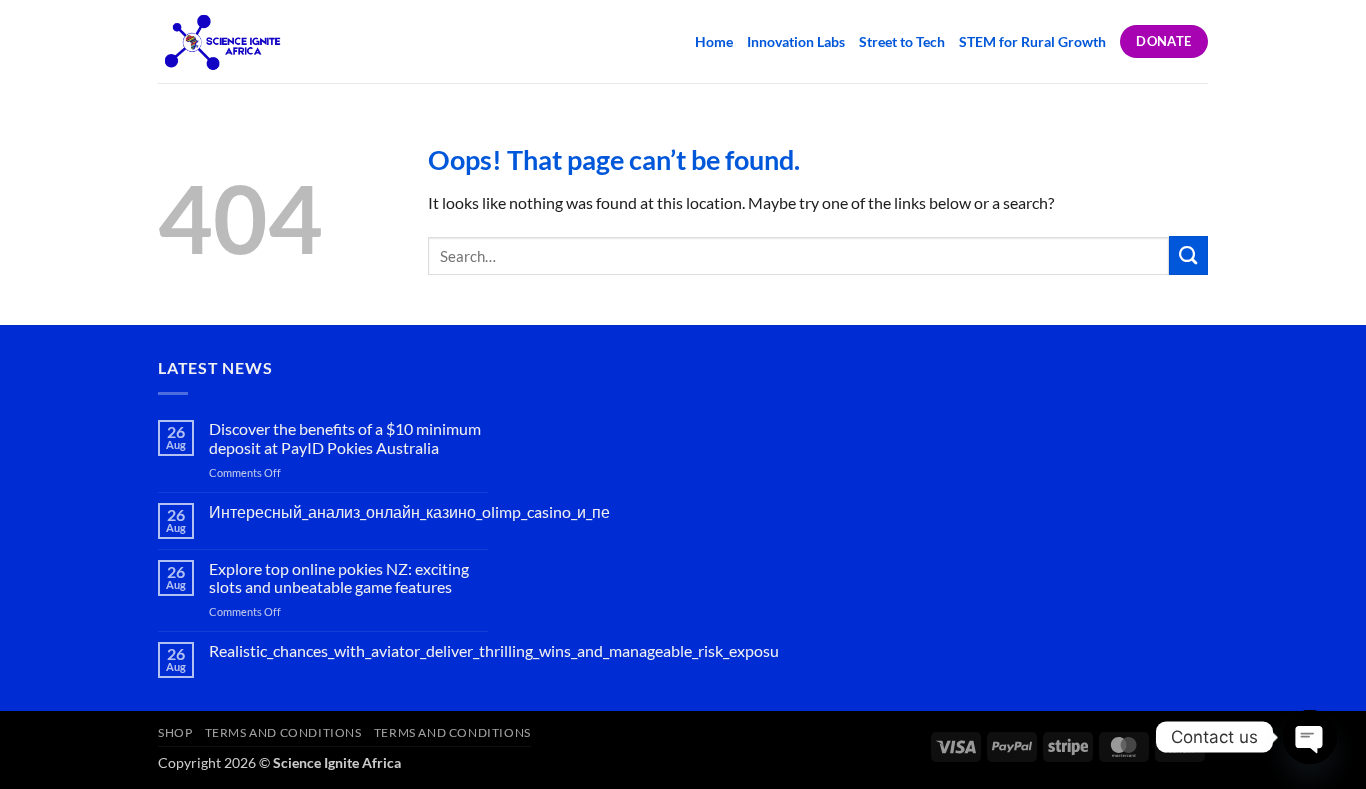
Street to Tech (902, 41)
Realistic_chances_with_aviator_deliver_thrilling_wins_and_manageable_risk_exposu (494, 651)
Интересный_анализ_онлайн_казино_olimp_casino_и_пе (409, 512)
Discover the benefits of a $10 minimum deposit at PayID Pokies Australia (345, 438)
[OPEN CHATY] (1310, 737)
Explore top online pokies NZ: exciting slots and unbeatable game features (339, 578)
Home (714, 41)
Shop (175, 732)
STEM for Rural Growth (1032, 41)
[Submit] (1188, 255)
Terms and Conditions (283, 732)
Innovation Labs (796, 41)
